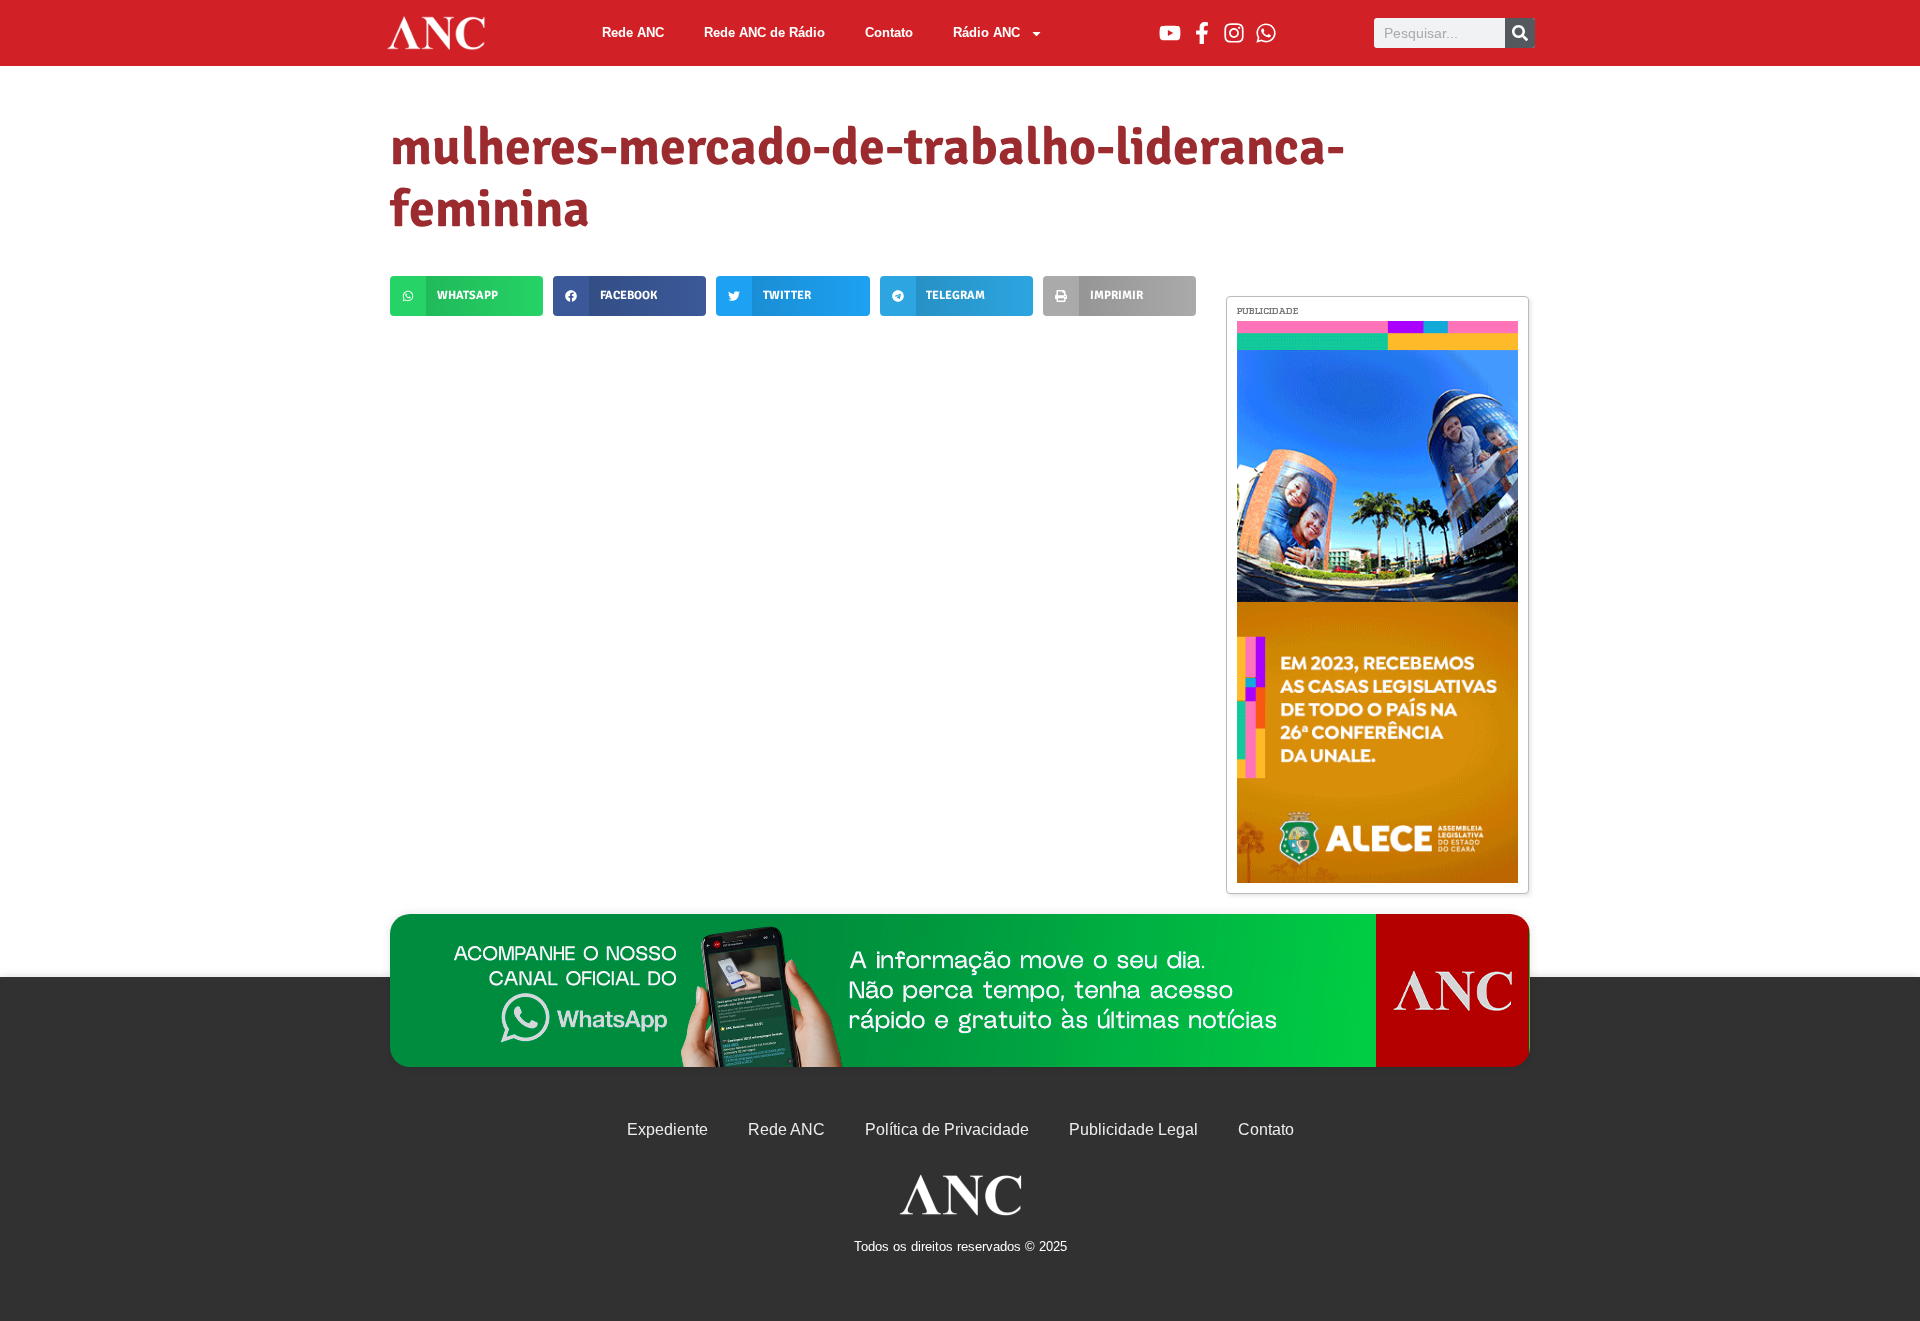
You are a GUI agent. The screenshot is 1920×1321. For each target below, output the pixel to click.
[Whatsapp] (1266, 33)
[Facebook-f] (1202, 33)
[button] (466, 296)
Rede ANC (633, 32)
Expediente (667, 1129)
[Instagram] (1234, 33)
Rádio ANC (986, 32)
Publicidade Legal (1133, 1129)
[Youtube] (1170, 33)
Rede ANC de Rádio (764, 32)
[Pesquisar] (1520, 33)
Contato (889, 32)
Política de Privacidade (947, 1129)
